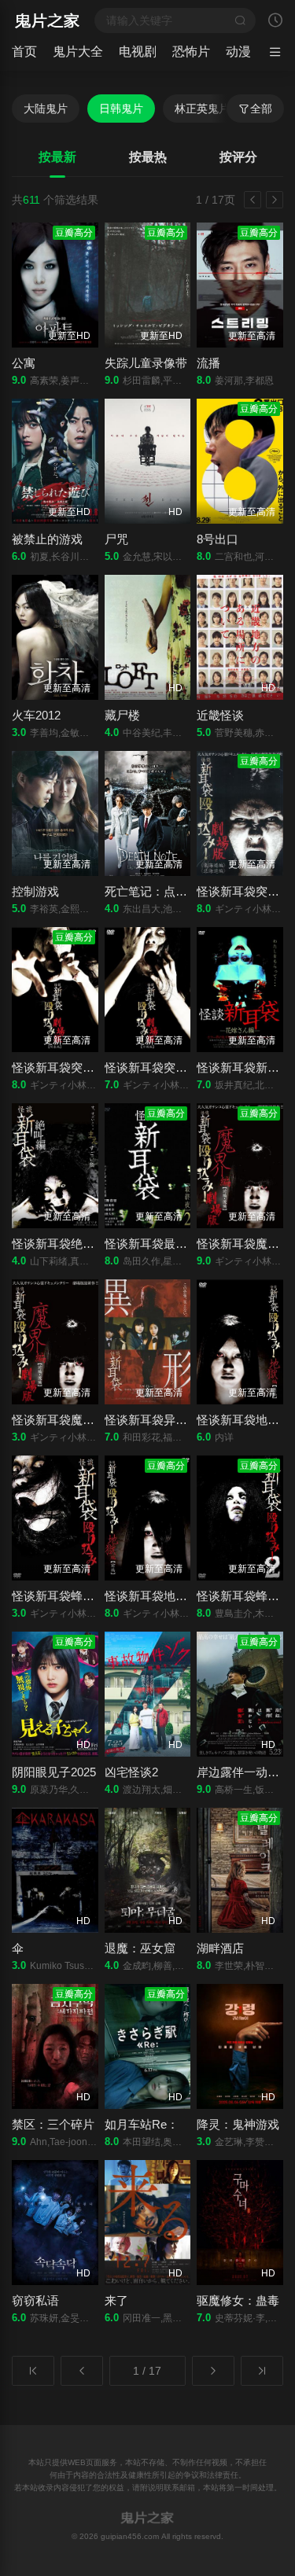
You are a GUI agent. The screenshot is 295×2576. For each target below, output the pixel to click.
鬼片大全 (78, 52)
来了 (116, 2300)
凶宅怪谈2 (131, 1772)
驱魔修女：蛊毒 (238, 2300)
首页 (24, 52)
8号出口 (218, 539)
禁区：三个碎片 (53, 2124)
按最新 (57, 157)
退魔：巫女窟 (140, 1948)
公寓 (24, 363)
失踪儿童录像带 (146, 363)
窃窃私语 (35, 2300)
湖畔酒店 (220, 1948)
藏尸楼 (122, 715)
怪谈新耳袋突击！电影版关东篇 (94, 1067)
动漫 (238, 52)
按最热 (148, 157)
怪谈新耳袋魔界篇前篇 (71, 1420)
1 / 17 (147, 2371)
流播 (208, 363)
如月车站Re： (142, 2124)
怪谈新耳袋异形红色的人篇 (175, 1420)
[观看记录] (275, 22)
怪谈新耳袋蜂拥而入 (65, 1596)
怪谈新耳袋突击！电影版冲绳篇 (187, 1067)
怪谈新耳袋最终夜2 (155, 1244)
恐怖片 (191, 52)
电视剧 (138, 52)
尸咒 (116, 539)
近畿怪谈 (220, 715)
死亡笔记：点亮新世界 (164, 891)
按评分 (238, 157)
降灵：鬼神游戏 (238, 2124)
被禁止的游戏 (47, 539)
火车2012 (36, 715)
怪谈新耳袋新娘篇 (244, 1067)
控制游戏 (35, 891)
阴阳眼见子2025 (54, 1772)
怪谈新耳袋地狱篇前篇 (164, 1596)
